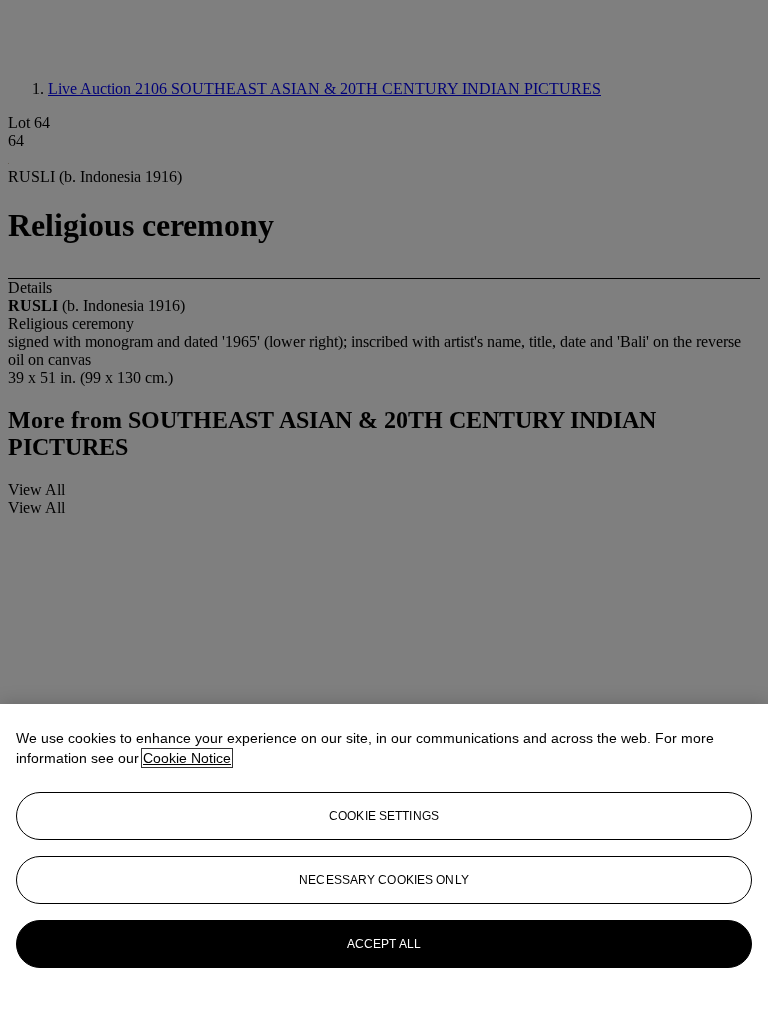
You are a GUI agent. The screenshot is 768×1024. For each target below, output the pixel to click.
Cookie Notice (187, 758)
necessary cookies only (384, 880)
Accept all (384, 944)
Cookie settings (384, 816)
